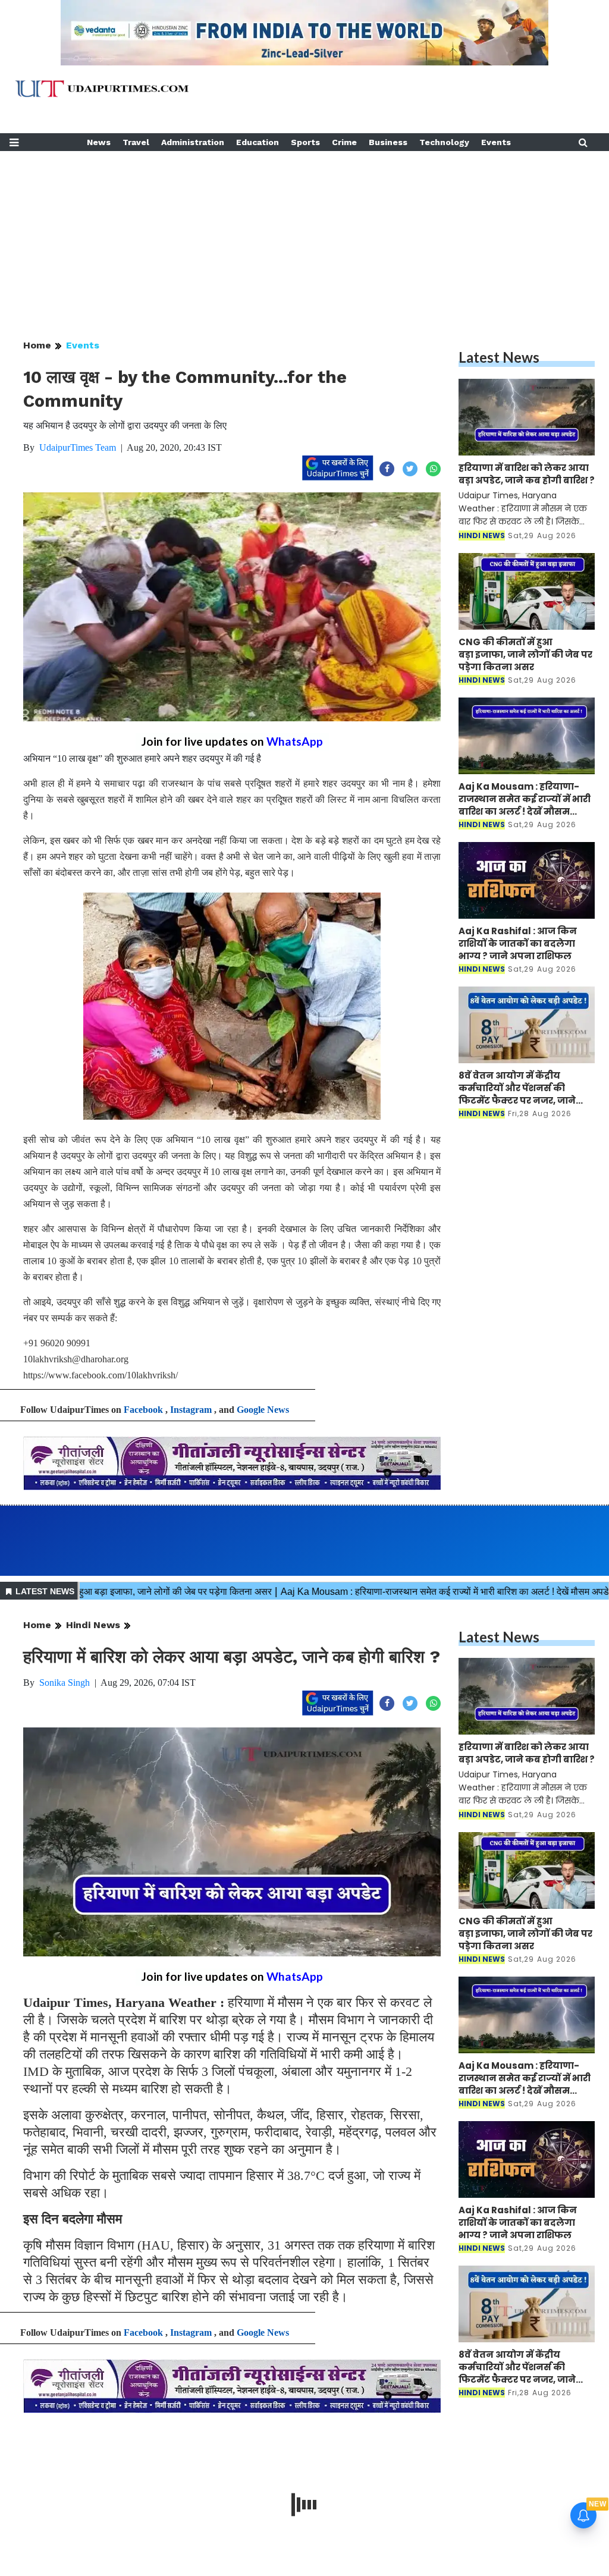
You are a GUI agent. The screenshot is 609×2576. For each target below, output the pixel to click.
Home (37, 345)
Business (388, 142)
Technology (444, 142)
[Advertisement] (304, 234)
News (99, 142)
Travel (136, 142)
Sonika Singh (65, 1683)
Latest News (499, 357)
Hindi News (93, 1625)
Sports (305, 142)
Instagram (191, 1410)
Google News (263, 1410)
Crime (344, 142)
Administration (193, 142)
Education (258, 142)
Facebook (143, 1410)
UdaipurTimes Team (78, 447)
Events (496, 142)
